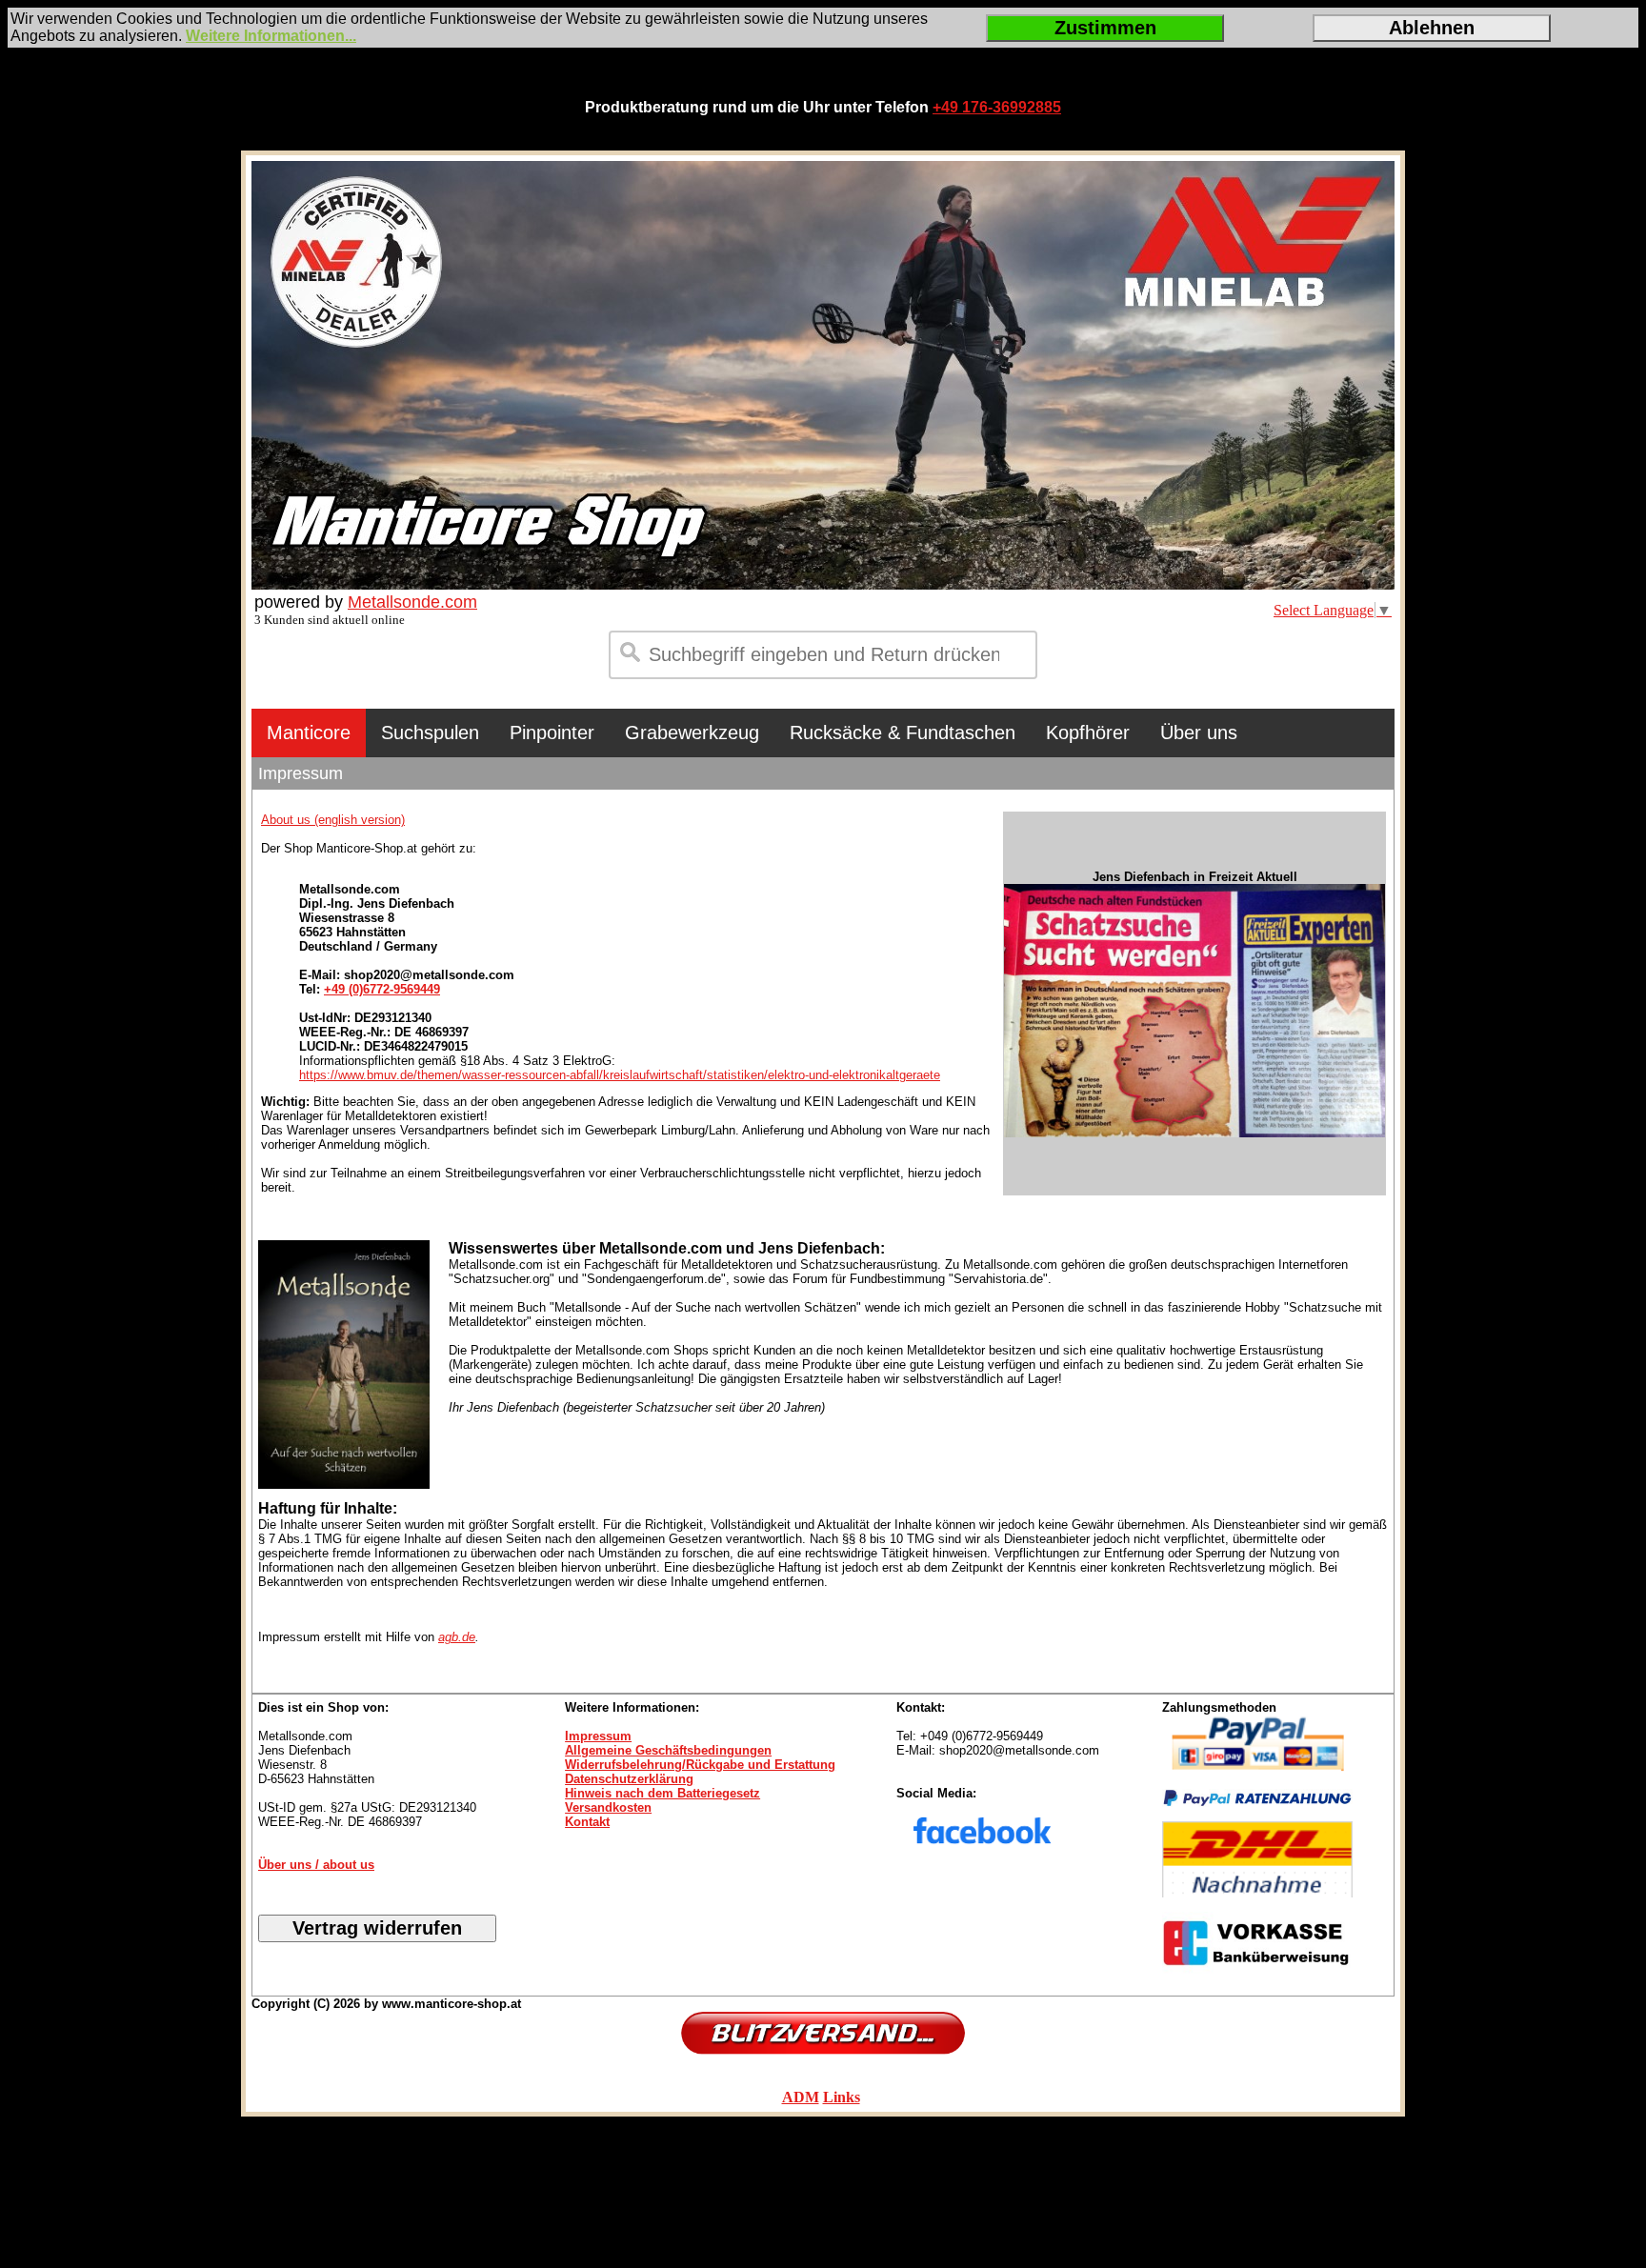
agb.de (457, 1637)
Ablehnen (1432, 28)
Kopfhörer (1088, 733)
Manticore (309, 733)
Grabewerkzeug (692, 733)
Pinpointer (552, 733)
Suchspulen (430, 733)
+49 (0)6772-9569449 (382, 989)
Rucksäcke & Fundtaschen (903, 733)
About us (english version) (333, 820)
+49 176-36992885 (997, 107)
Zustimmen (1105, 28)
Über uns (1199, 733)
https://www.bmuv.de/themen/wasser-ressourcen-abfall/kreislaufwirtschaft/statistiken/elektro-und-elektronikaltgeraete (620, 1075)
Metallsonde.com (412, 602)
